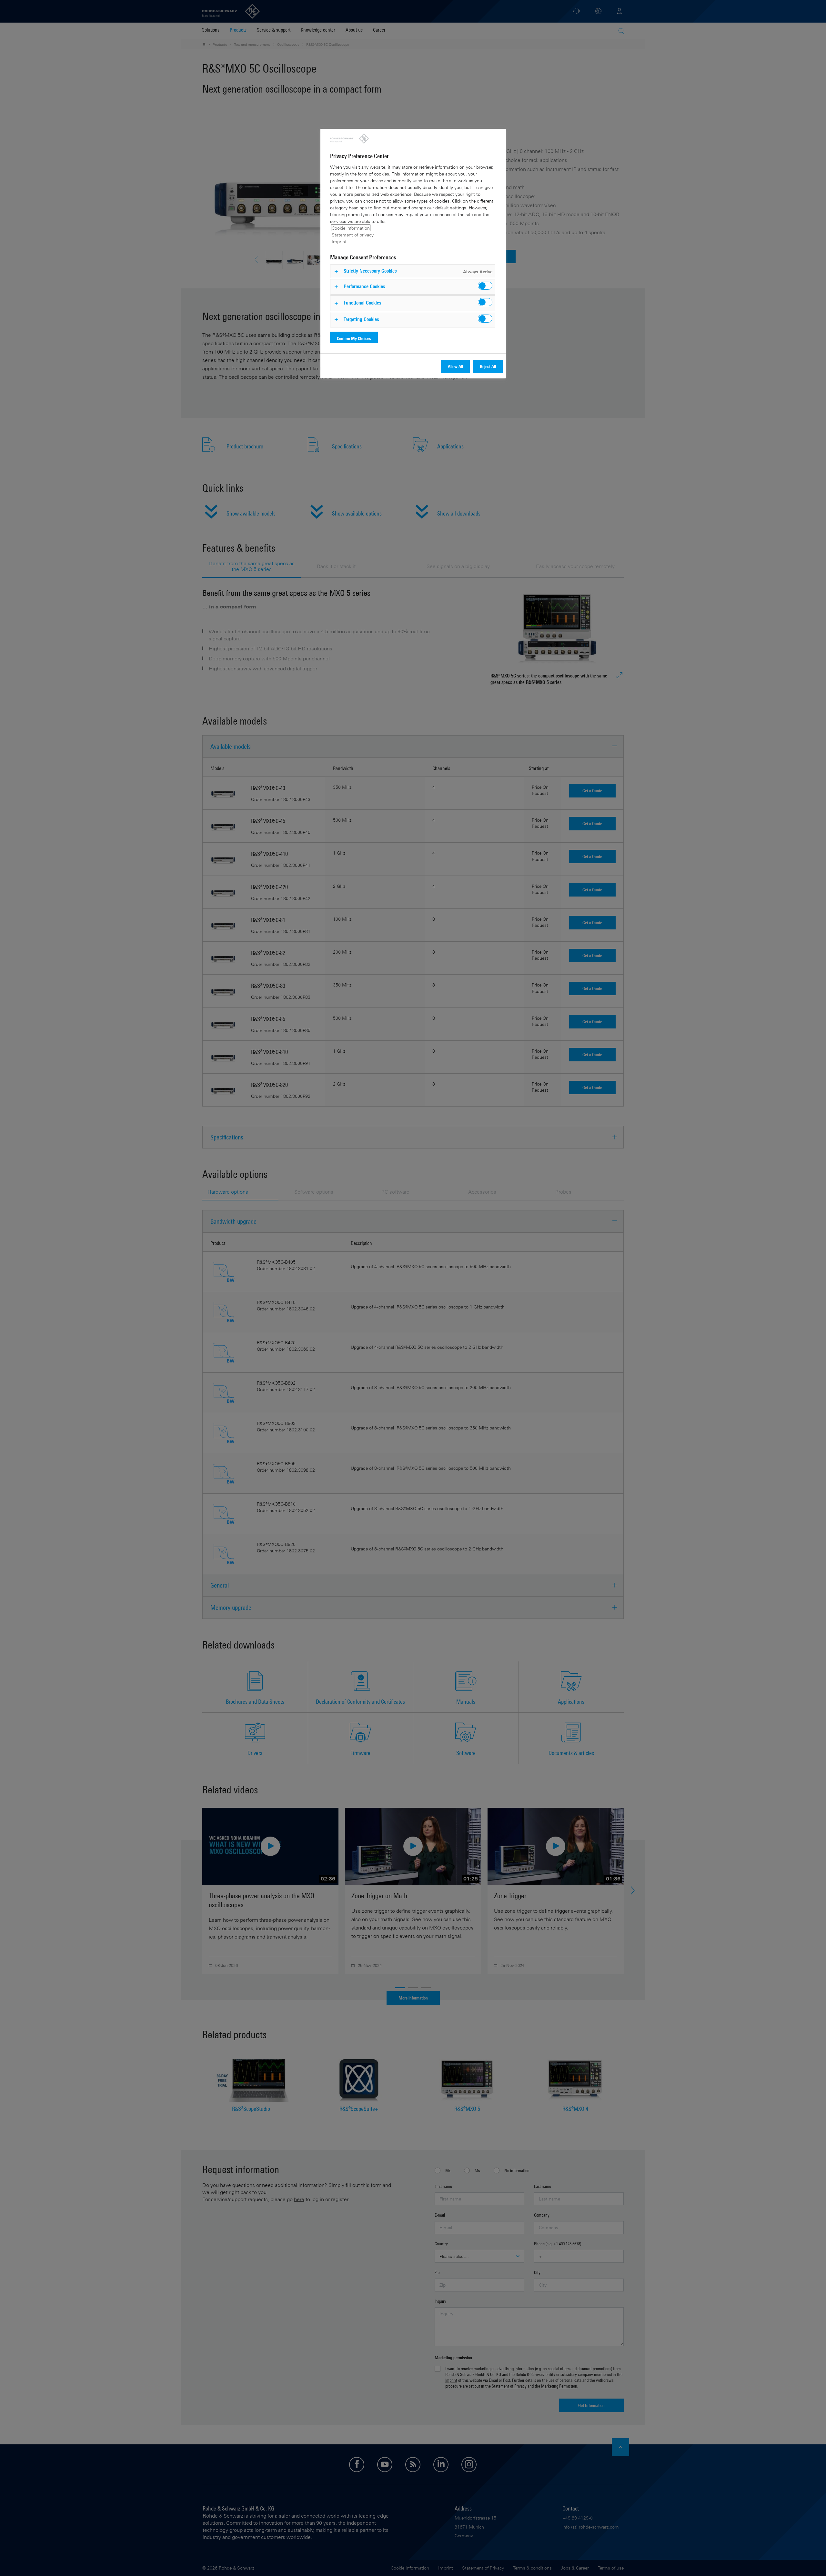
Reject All (488, 366)
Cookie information (351, 228)
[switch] (485, 286)
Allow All (455, 366)
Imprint (339, 241)
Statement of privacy (353, 235)
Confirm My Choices (354, 338)
